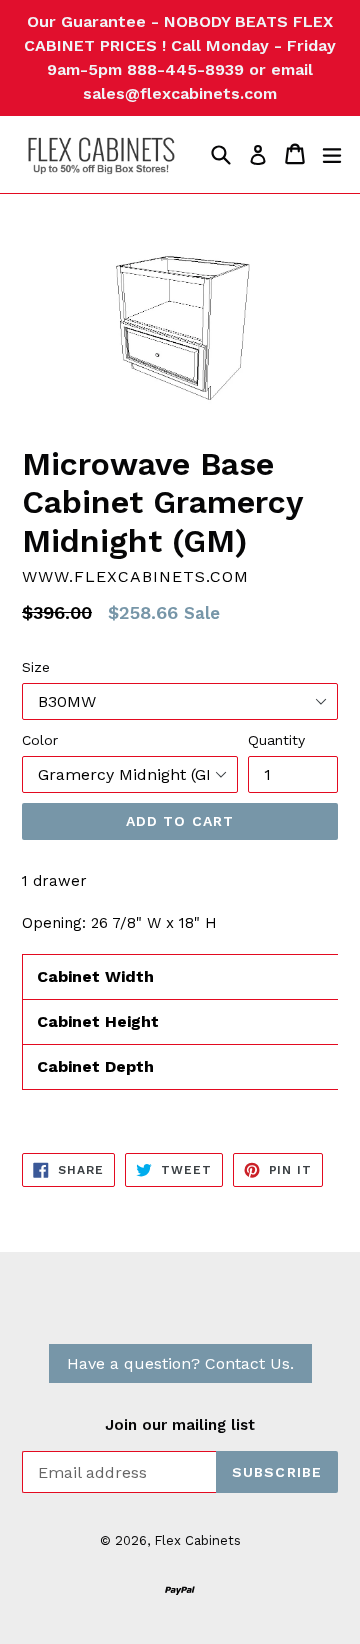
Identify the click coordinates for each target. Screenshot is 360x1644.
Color (40, 740)
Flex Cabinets (197, 1540)
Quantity (276, 740)
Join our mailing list (180, 1425)
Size (36, 667)
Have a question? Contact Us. (180, 1363)
